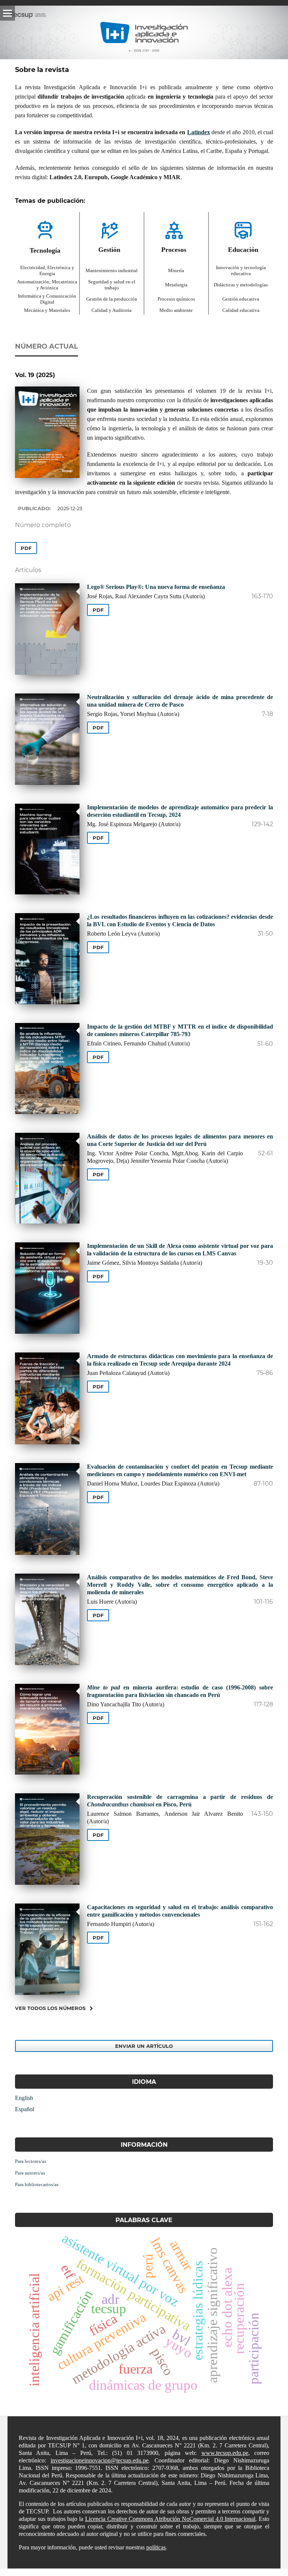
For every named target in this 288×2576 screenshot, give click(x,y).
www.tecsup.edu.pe (225, 2453)
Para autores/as (30, 2173)
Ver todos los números (50, 2008)
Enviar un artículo (144, 2046)
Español (25, 2109)
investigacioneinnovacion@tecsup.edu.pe (100, 2460)
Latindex (199, 132)
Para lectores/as (31, 2161)
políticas (156, 2547)
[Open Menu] (7, 13)
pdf (26, 548)
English (24, 2098)
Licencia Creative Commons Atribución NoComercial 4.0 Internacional (170, 2519)
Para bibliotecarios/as (37, 2184)
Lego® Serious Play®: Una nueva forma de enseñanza (156, 587)
